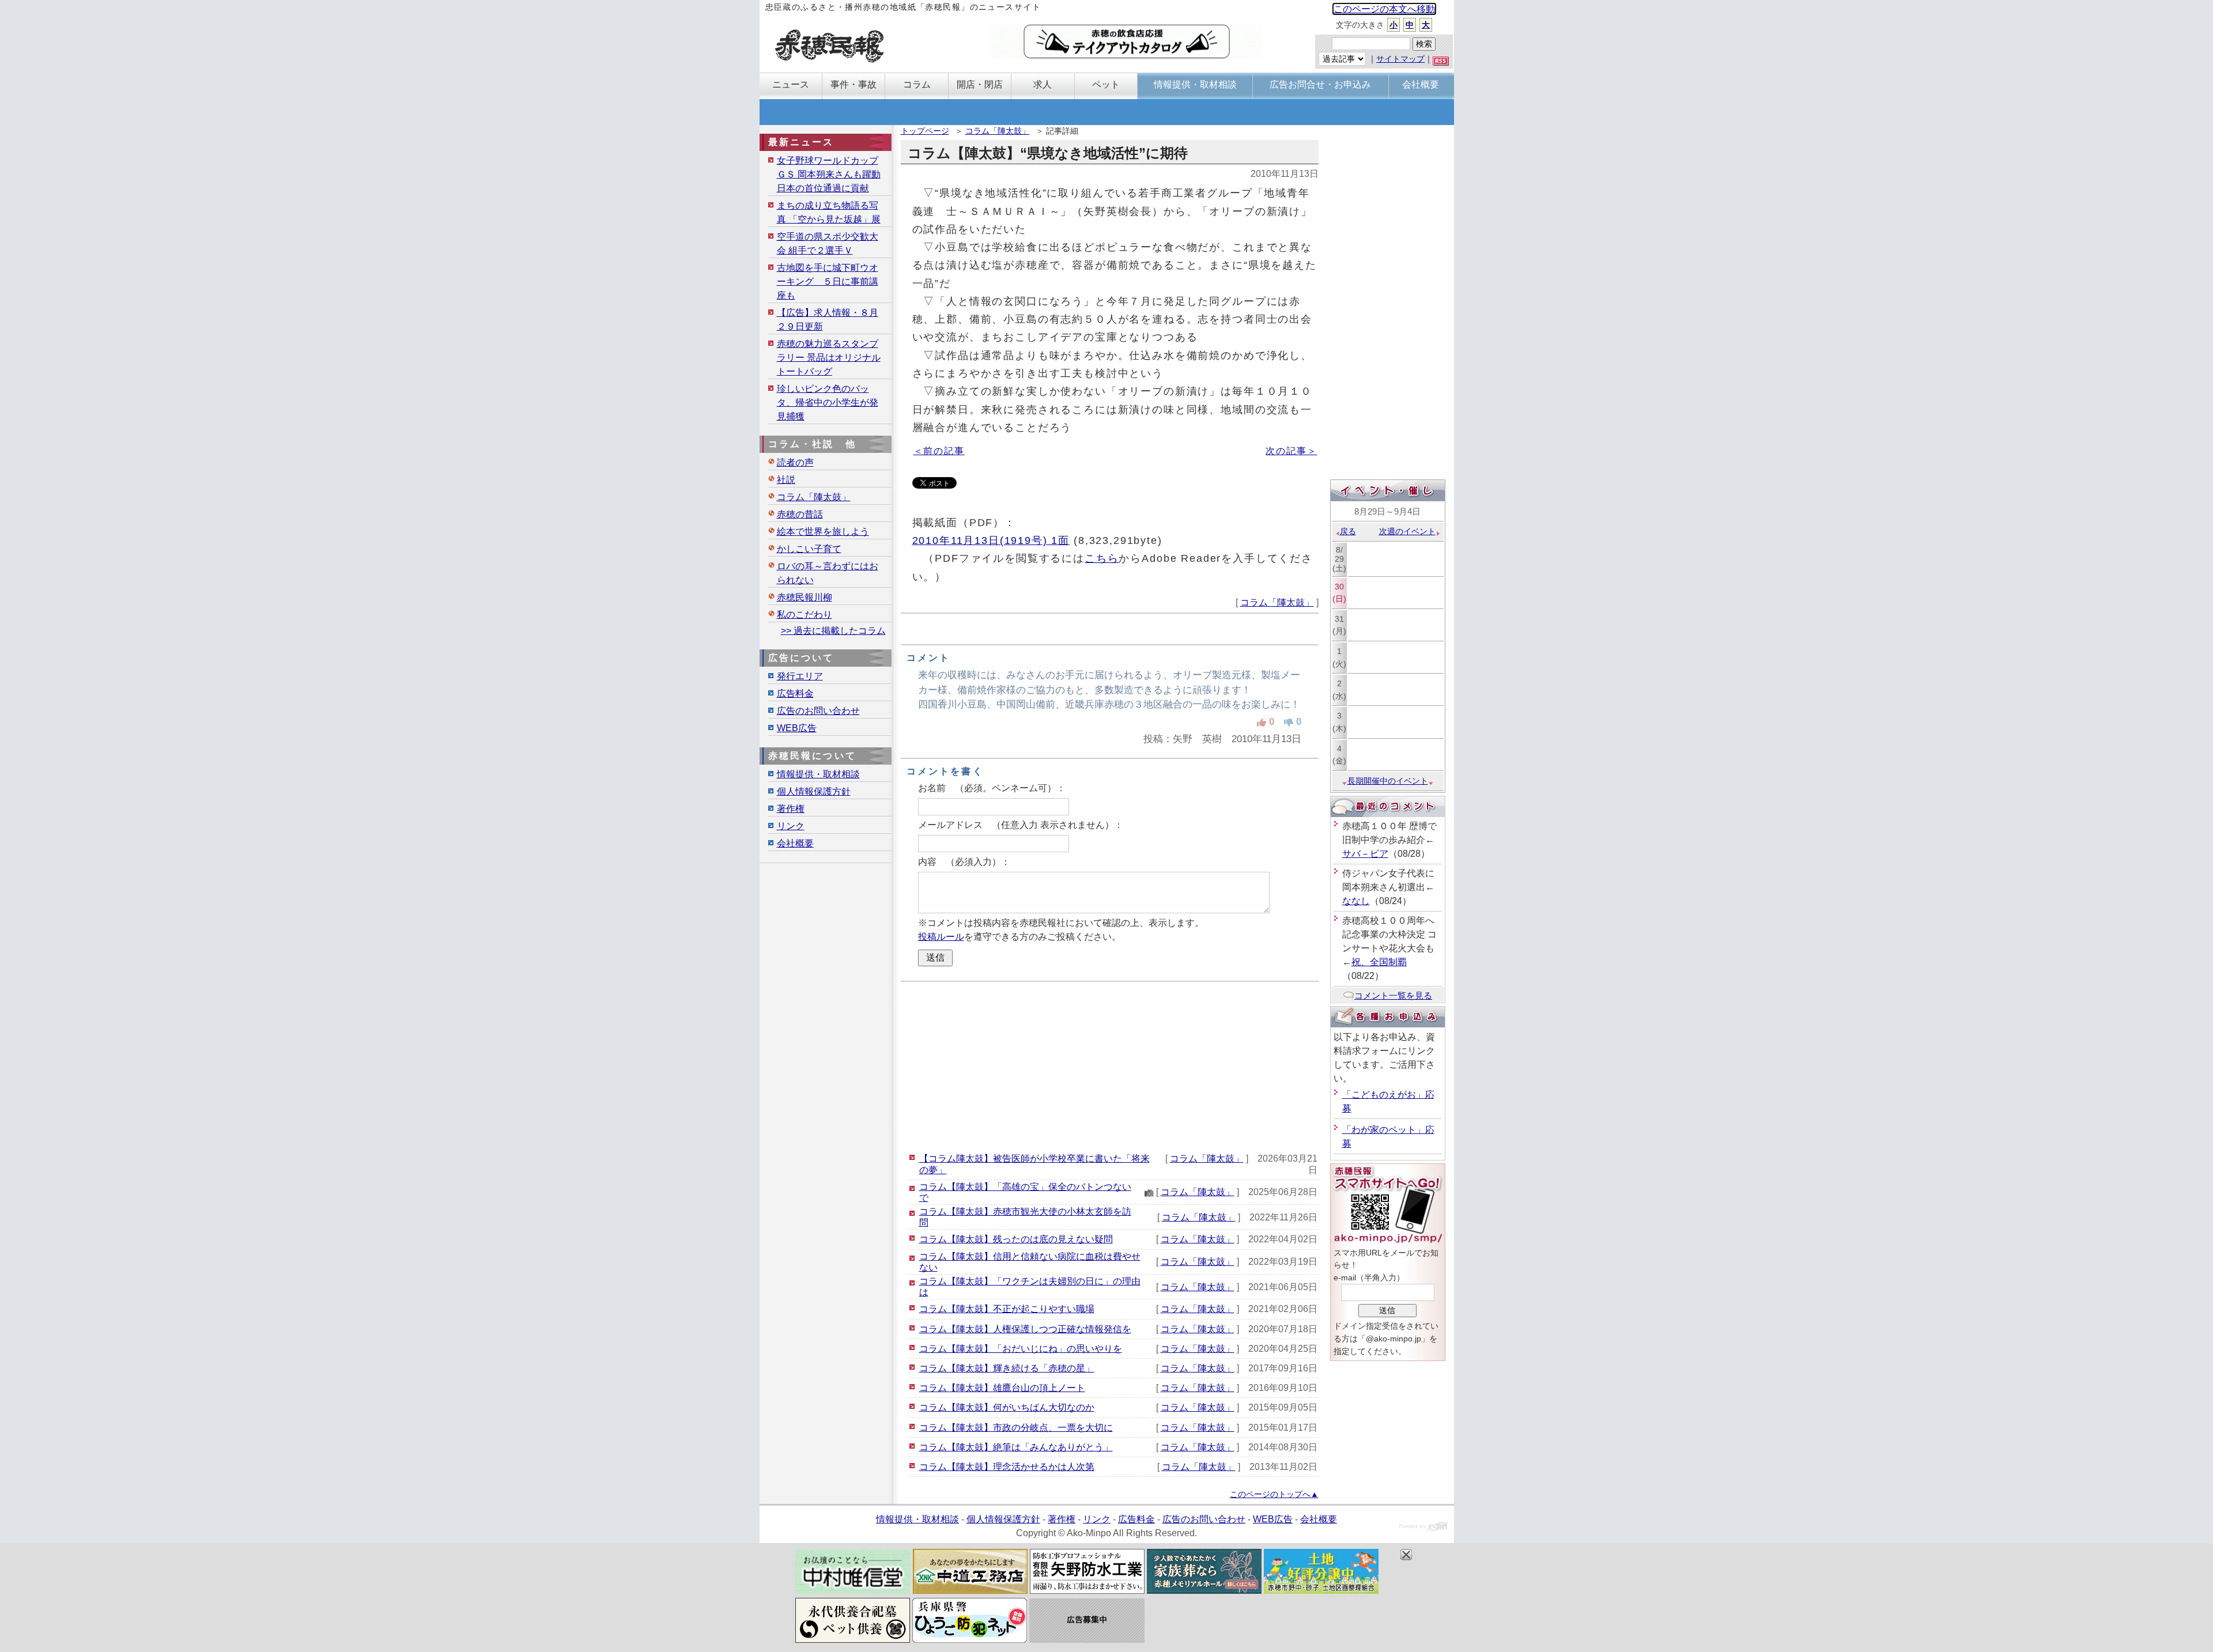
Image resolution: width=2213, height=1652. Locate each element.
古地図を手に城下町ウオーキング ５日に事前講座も (828, 281)
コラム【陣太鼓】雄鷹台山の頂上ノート (1002, 1388)
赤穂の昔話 (800, 514)
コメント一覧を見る (1393, 995)
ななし (1356, 901)
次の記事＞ (1291, 451)
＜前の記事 (939, 451)
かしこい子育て (809, 549)
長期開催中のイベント (1388, 781)
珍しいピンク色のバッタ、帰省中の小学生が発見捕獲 (828, 402)
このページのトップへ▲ (1274, 1494)
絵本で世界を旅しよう (823, 532)
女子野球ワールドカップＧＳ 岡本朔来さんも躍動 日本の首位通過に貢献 (829, 174)
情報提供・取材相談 (818, 774)
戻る (1348, 531)
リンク (791, 826)
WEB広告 (797, 728)
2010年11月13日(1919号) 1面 (991, 540)
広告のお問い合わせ (818, 711)
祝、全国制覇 (1379, 962)
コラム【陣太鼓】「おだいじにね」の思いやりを (1021, 1349)
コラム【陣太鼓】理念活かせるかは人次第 (1007, 1467)
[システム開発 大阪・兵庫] (1424, 1528)
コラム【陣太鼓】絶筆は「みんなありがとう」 (1016, 1447)
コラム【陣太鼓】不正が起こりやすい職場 (1007, 1309)
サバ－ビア (1365, 854)
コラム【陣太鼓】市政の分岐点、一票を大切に (1016, 1428)
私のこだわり (805, 615)
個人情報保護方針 (814, 791)
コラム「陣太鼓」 (998, 131)
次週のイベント (1407, 531)
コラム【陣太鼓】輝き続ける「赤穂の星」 (1007, 1368)
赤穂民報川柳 (805, 597)
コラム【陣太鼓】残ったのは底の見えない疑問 (1016, 1239)
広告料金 (795, 693)
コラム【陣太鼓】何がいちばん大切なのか (1007, 1407)
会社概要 (795, 843)
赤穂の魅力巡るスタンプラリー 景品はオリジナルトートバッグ (829, 358)
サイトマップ (1400, 59)
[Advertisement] (1110, 1065)
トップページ (925, 131)
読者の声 (795, 462)
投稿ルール (941, 937)
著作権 (791, 809)
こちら (1102, 558)
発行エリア (800, 676)
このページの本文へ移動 (1384, 9)
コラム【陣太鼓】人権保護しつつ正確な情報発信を (1025, 1329)
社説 (786, 480)
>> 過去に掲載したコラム (833, 631)
